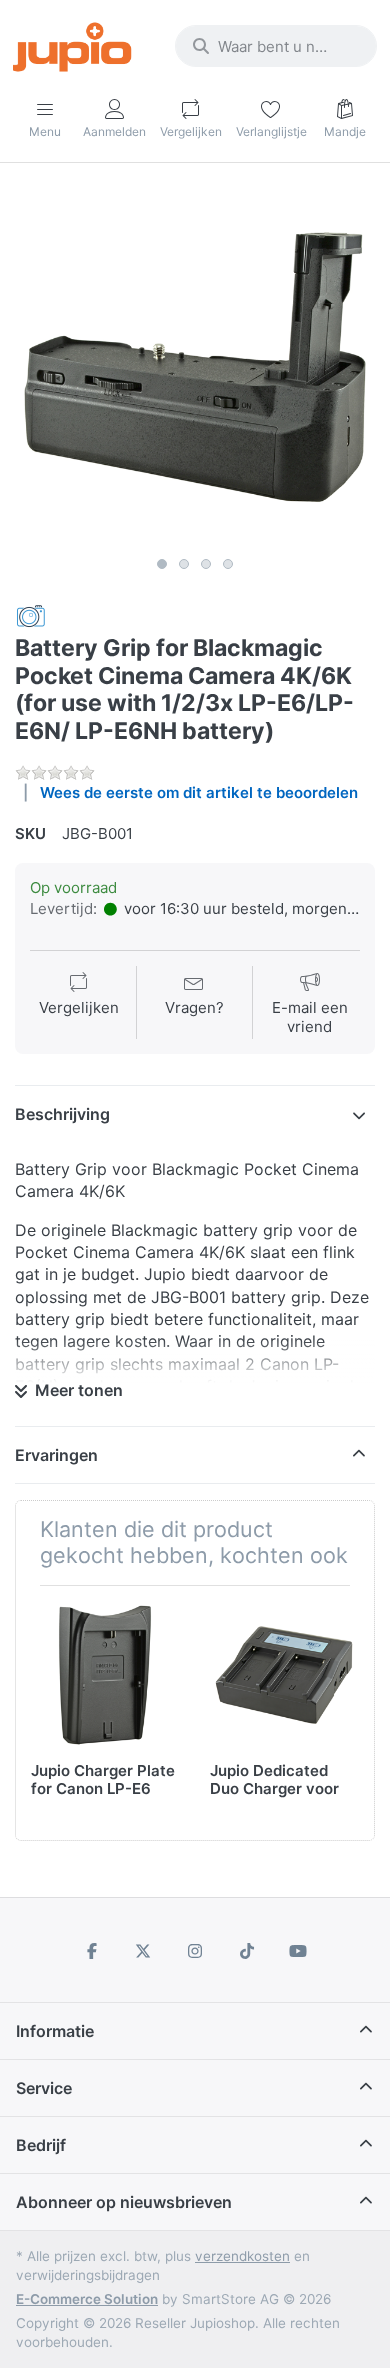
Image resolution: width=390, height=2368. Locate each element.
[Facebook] (92, 1951)
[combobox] (276, 46)
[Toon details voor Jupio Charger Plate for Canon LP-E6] (105, 1675)
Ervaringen (56, 1455)
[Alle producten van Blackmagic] (31, 615)
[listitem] (195, 367)
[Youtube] (298, 1951)
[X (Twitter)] (144, 1951)
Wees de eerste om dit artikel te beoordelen (199, 792)
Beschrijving (62, 1114)
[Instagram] (195, 1951)
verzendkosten (242, 2256)
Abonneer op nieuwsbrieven (124, 2202)
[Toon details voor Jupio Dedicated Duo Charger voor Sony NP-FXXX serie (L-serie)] (284, 1675)
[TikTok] (247, 1951)
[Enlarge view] (195, 367)
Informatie (55, 2031)
